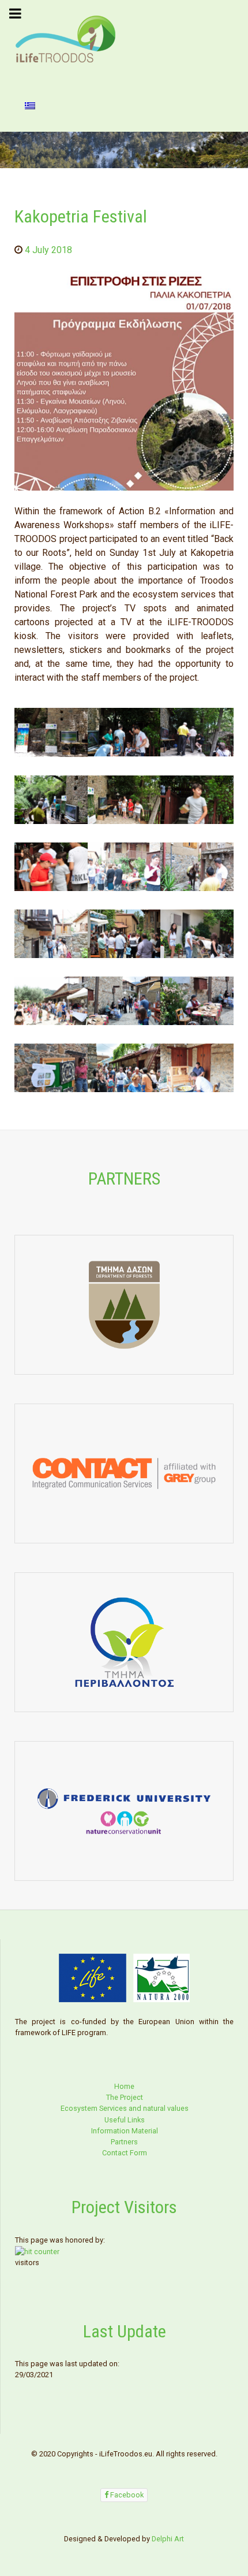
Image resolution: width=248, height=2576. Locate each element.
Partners (124, 2142)
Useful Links (125, 2120)
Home (124, 2086)
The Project (125, 2097)
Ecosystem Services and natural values (125, 2108)
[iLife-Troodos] (66, 38)
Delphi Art (168, 2539)
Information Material (125, 2131)
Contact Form (125, 2153)
